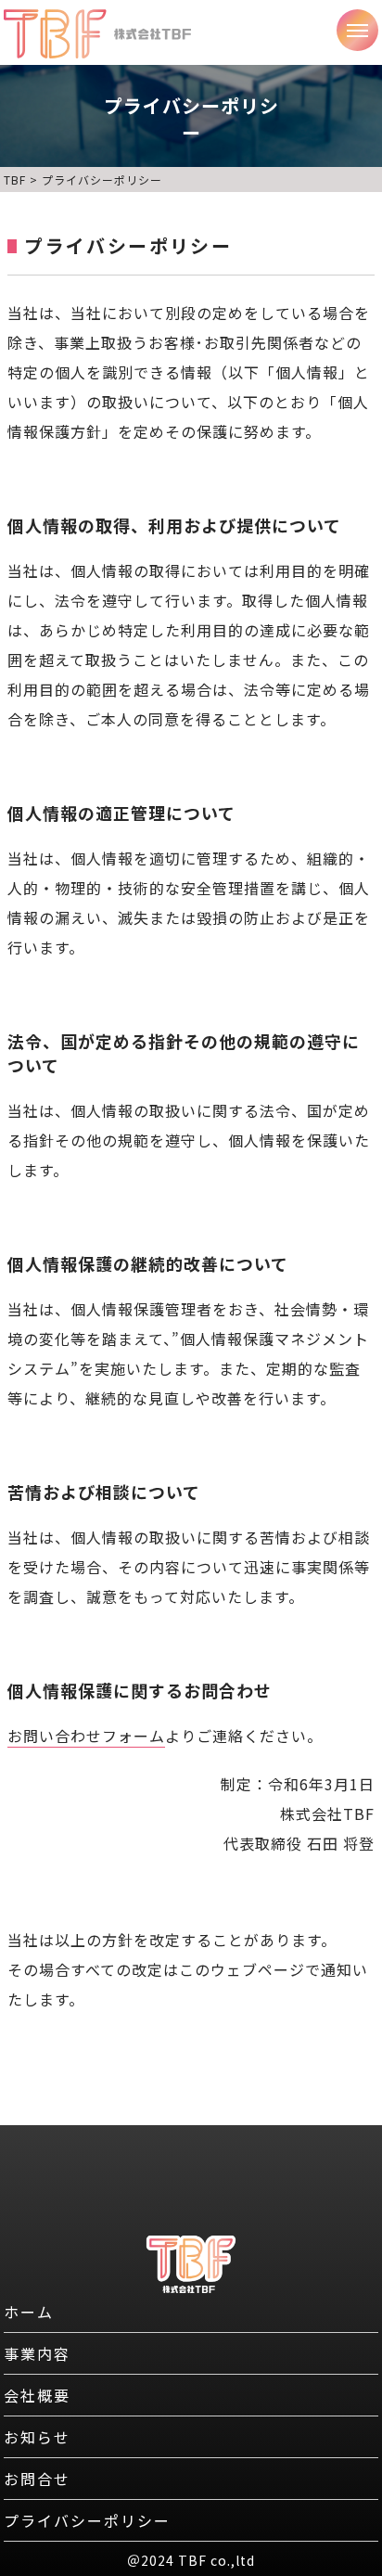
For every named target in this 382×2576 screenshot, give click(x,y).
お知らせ (37, 2437)
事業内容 (37, 2353)
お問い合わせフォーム (86, 1736)
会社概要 (37, 2395)
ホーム (29, 2312)
